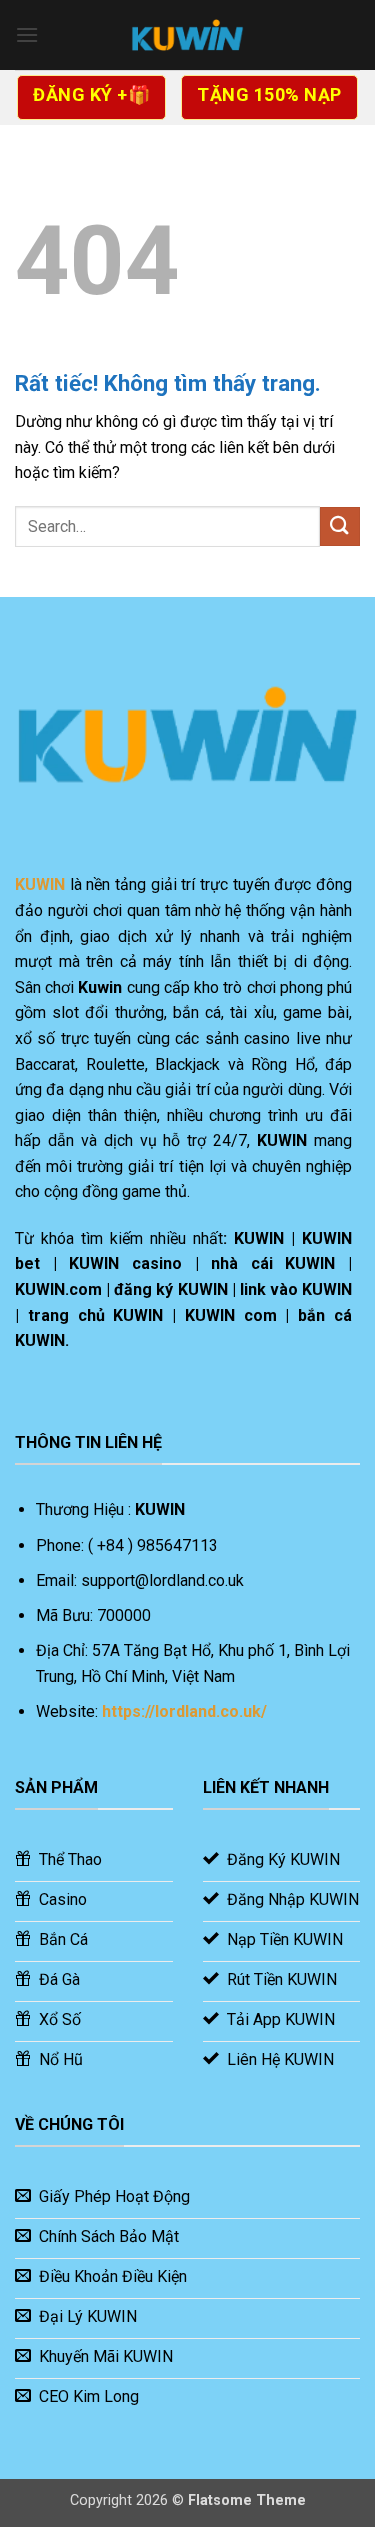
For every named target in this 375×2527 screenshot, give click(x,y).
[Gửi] (340, 526)
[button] (27, 34)
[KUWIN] (188, 35)
